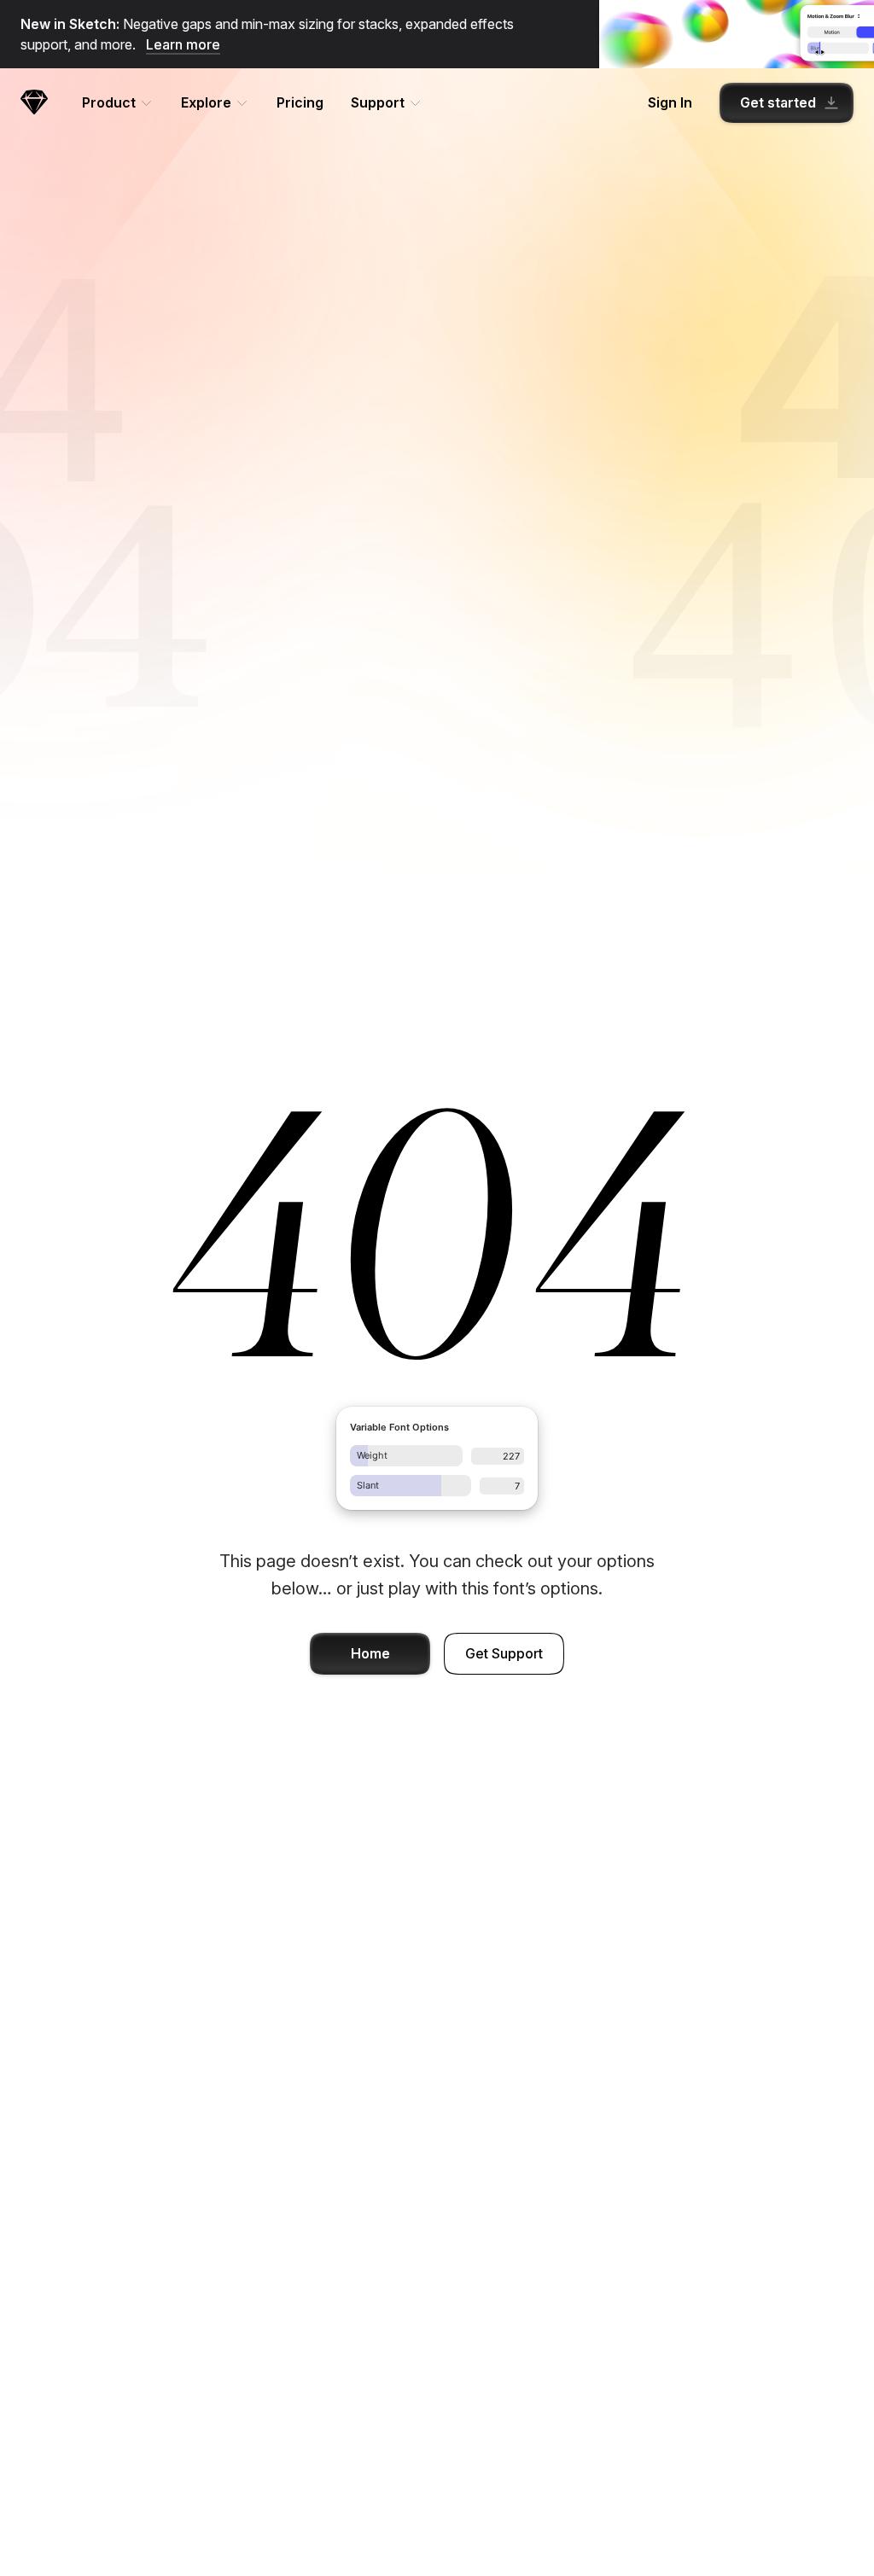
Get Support (504, 1653)
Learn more (183, 44)
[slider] (406, 1456)
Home (370, 1653)
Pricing (300, 102)
